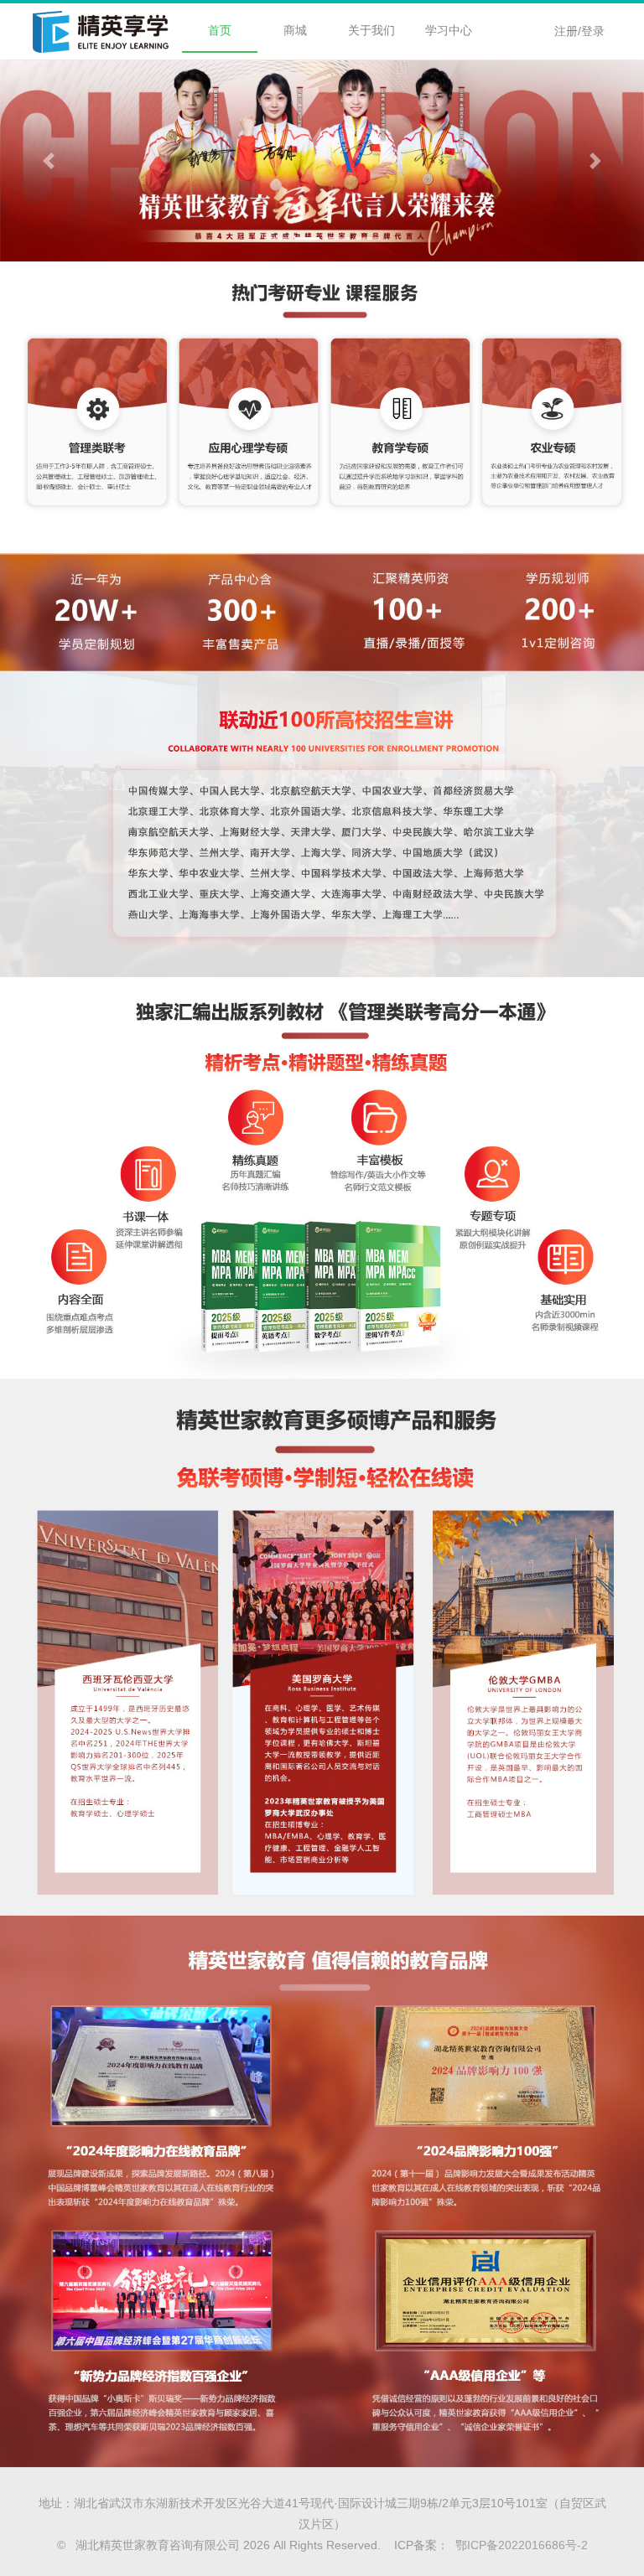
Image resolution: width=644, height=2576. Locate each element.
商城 (295, 30)
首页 (220, 30)
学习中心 (449, 30)
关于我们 (371, 30)
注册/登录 (579, 31)
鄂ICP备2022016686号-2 (518, 2545)
